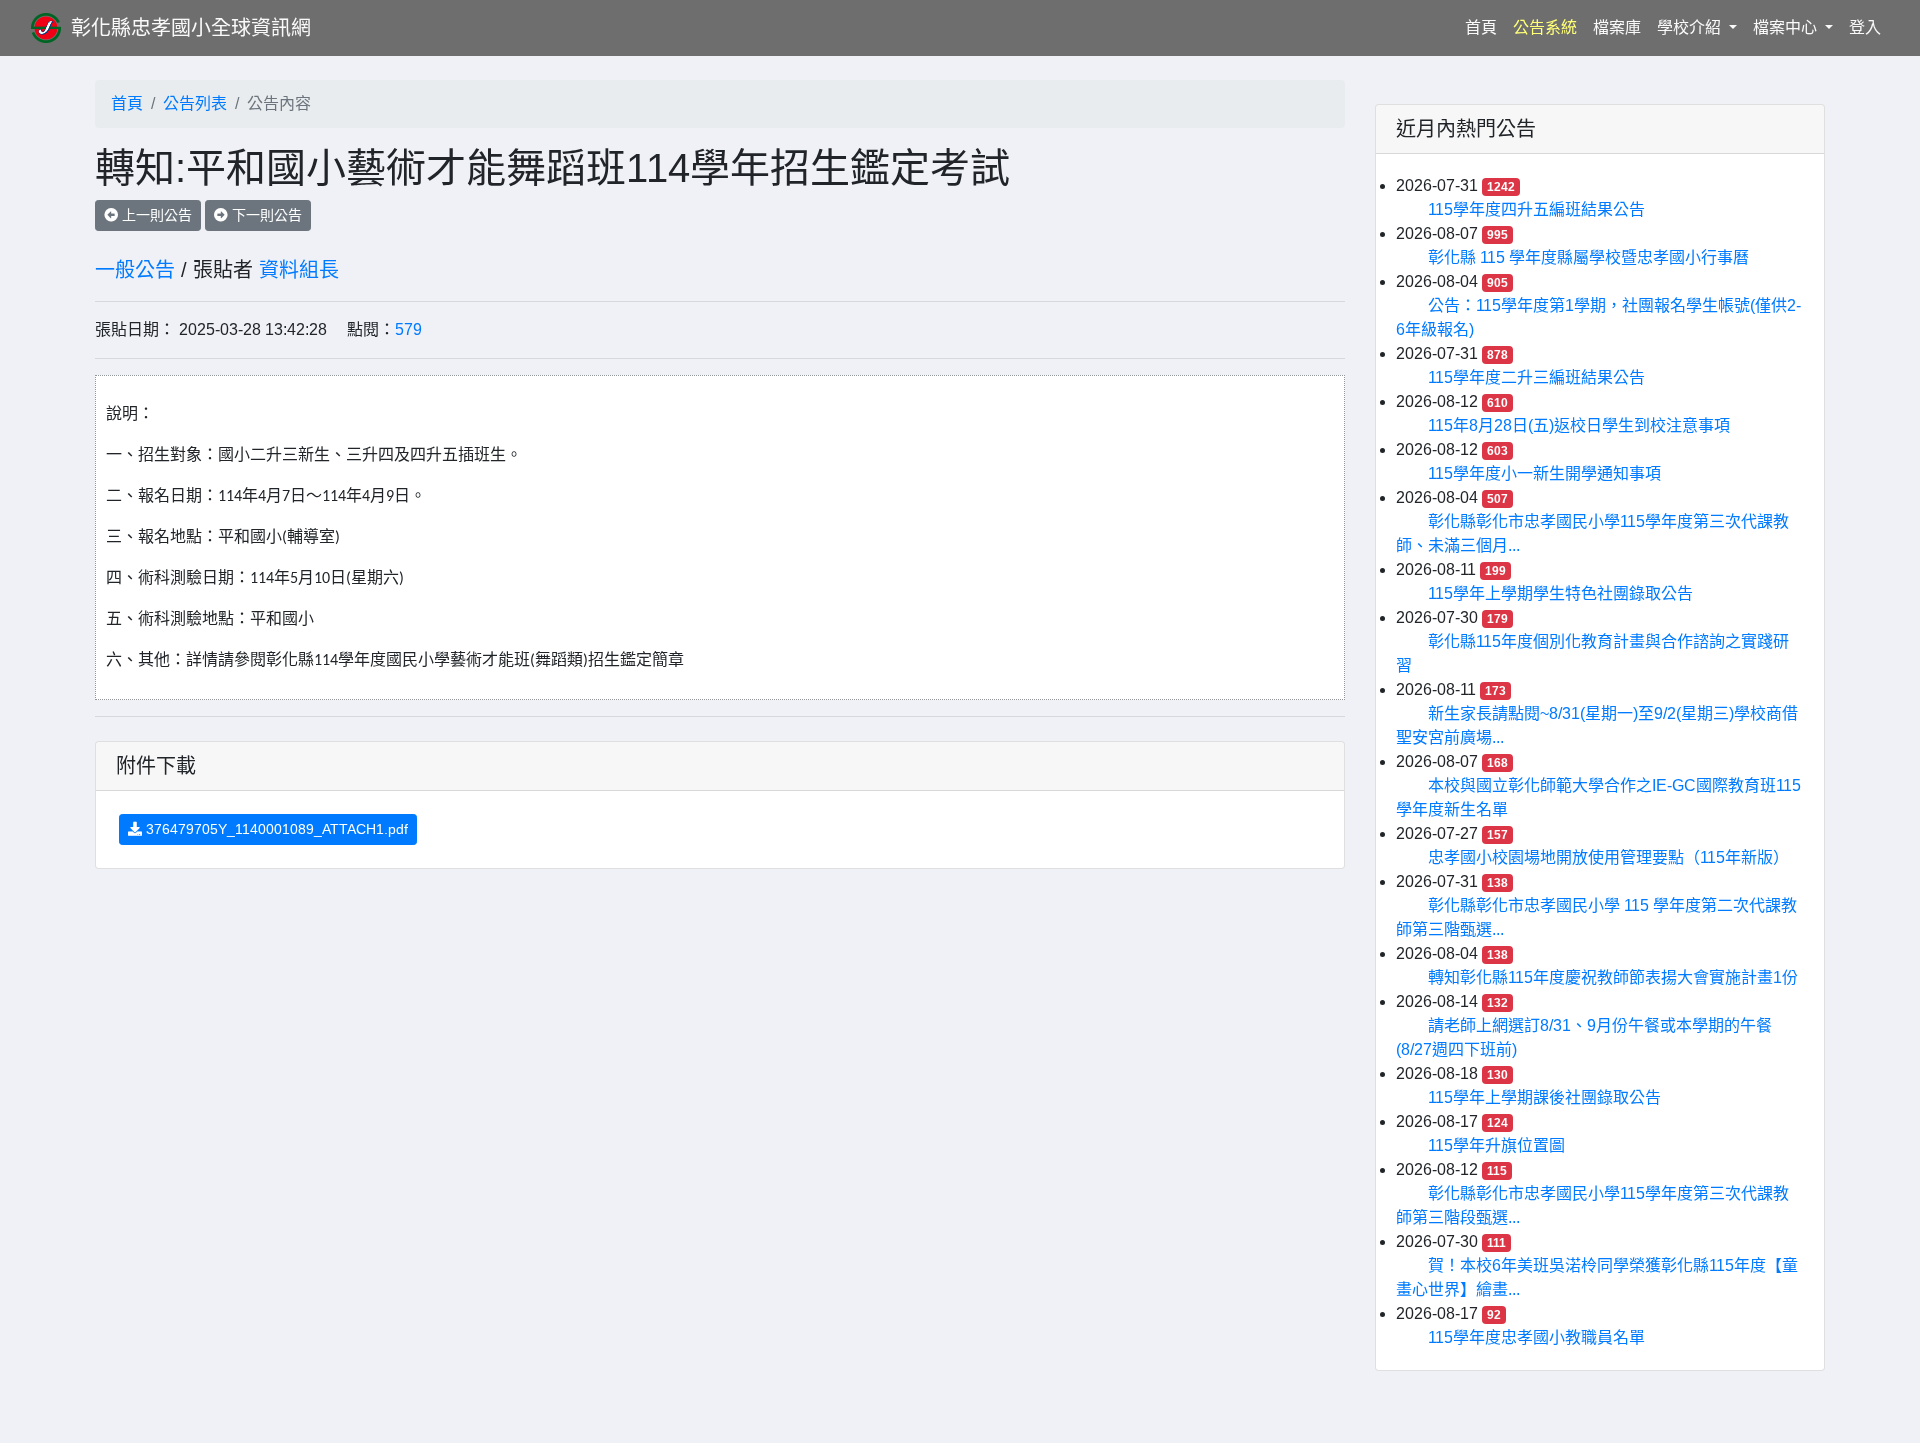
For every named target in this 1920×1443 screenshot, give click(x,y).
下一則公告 (265, 215)
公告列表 (195, 103)
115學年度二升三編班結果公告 (1536, 377)
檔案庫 (1617, 27)
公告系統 (1545, 27)
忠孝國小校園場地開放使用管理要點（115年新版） (1608, 857)
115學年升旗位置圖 (1496, 1145)
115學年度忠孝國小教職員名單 (1536, 1337)
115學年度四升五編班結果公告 (1536, 209)
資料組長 (299, 270)
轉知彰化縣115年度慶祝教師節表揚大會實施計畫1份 (1613, 977)
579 (408, 329)
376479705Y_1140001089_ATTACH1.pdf (275, 829)
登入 (1865, 27)
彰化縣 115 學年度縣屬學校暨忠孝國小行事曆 (1588, 257)
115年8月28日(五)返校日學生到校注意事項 (1579, 425)
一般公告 (135, 270)
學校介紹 (1691, 27)
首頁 (1485, 27)
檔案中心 (1787, 27)
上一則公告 (155, 215)
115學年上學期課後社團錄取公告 (1544, 1097)
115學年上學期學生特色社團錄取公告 (1560, 593)
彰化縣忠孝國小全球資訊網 (191, 28)
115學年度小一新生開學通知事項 (1544, 473)
